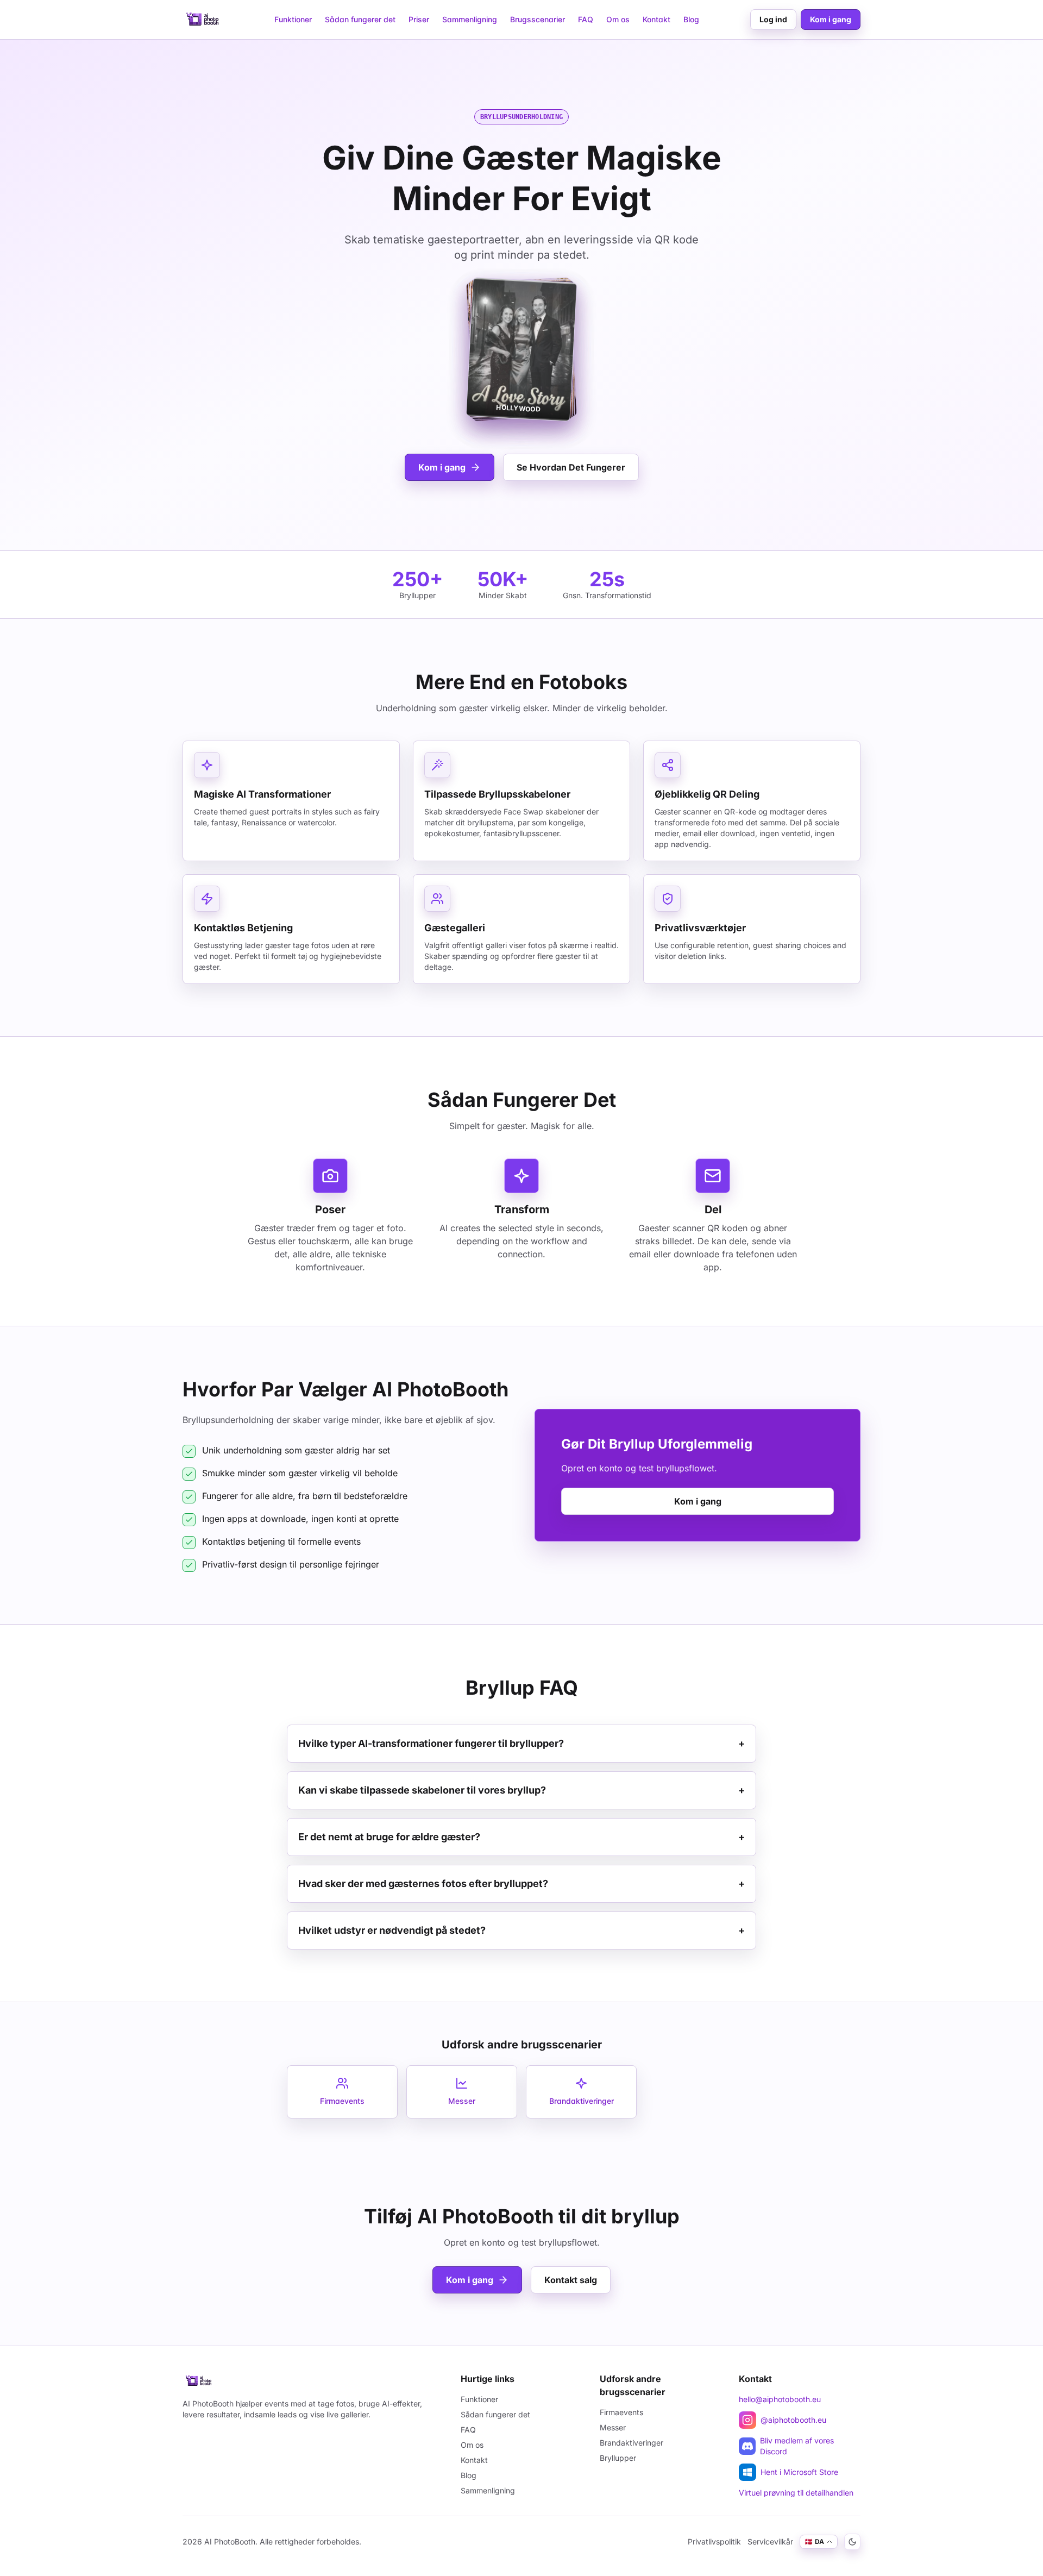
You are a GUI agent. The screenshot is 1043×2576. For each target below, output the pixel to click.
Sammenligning (470, 19)
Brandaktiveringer (632, 2443)
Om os (618, 19)
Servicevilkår (770, 2541)
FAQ (586, 19)
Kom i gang (831, 19)
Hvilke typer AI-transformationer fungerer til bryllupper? (521, 1743)
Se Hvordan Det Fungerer (571, 467)
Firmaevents (621, 2412)
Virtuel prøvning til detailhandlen (796, 2493)
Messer (613, 2427)
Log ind (773, 19)
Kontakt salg (571, 2280)
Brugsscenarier (538, 19)
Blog (691, 19)
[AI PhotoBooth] (203, 20)
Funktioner (293, 19)
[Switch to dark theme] (852, 2542)
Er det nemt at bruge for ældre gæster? (521, 1837)
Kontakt (656, 19)
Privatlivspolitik (714, 2541)
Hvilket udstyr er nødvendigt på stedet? (521, 1930)
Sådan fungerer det (360, 19)
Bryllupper (618, 2458)
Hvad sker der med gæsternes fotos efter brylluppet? (521, 1884)
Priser (419, 19)
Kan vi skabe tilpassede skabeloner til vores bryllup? (521, 1790)
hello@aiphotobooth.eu (780, 2399)
